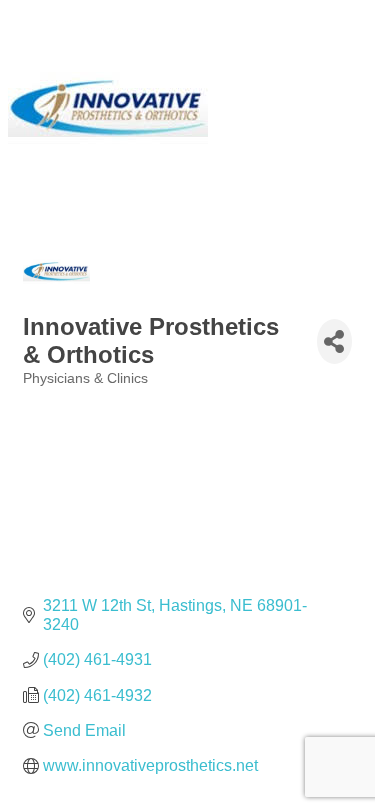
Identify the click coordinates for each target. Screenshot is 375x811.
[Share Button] (334, 341)
